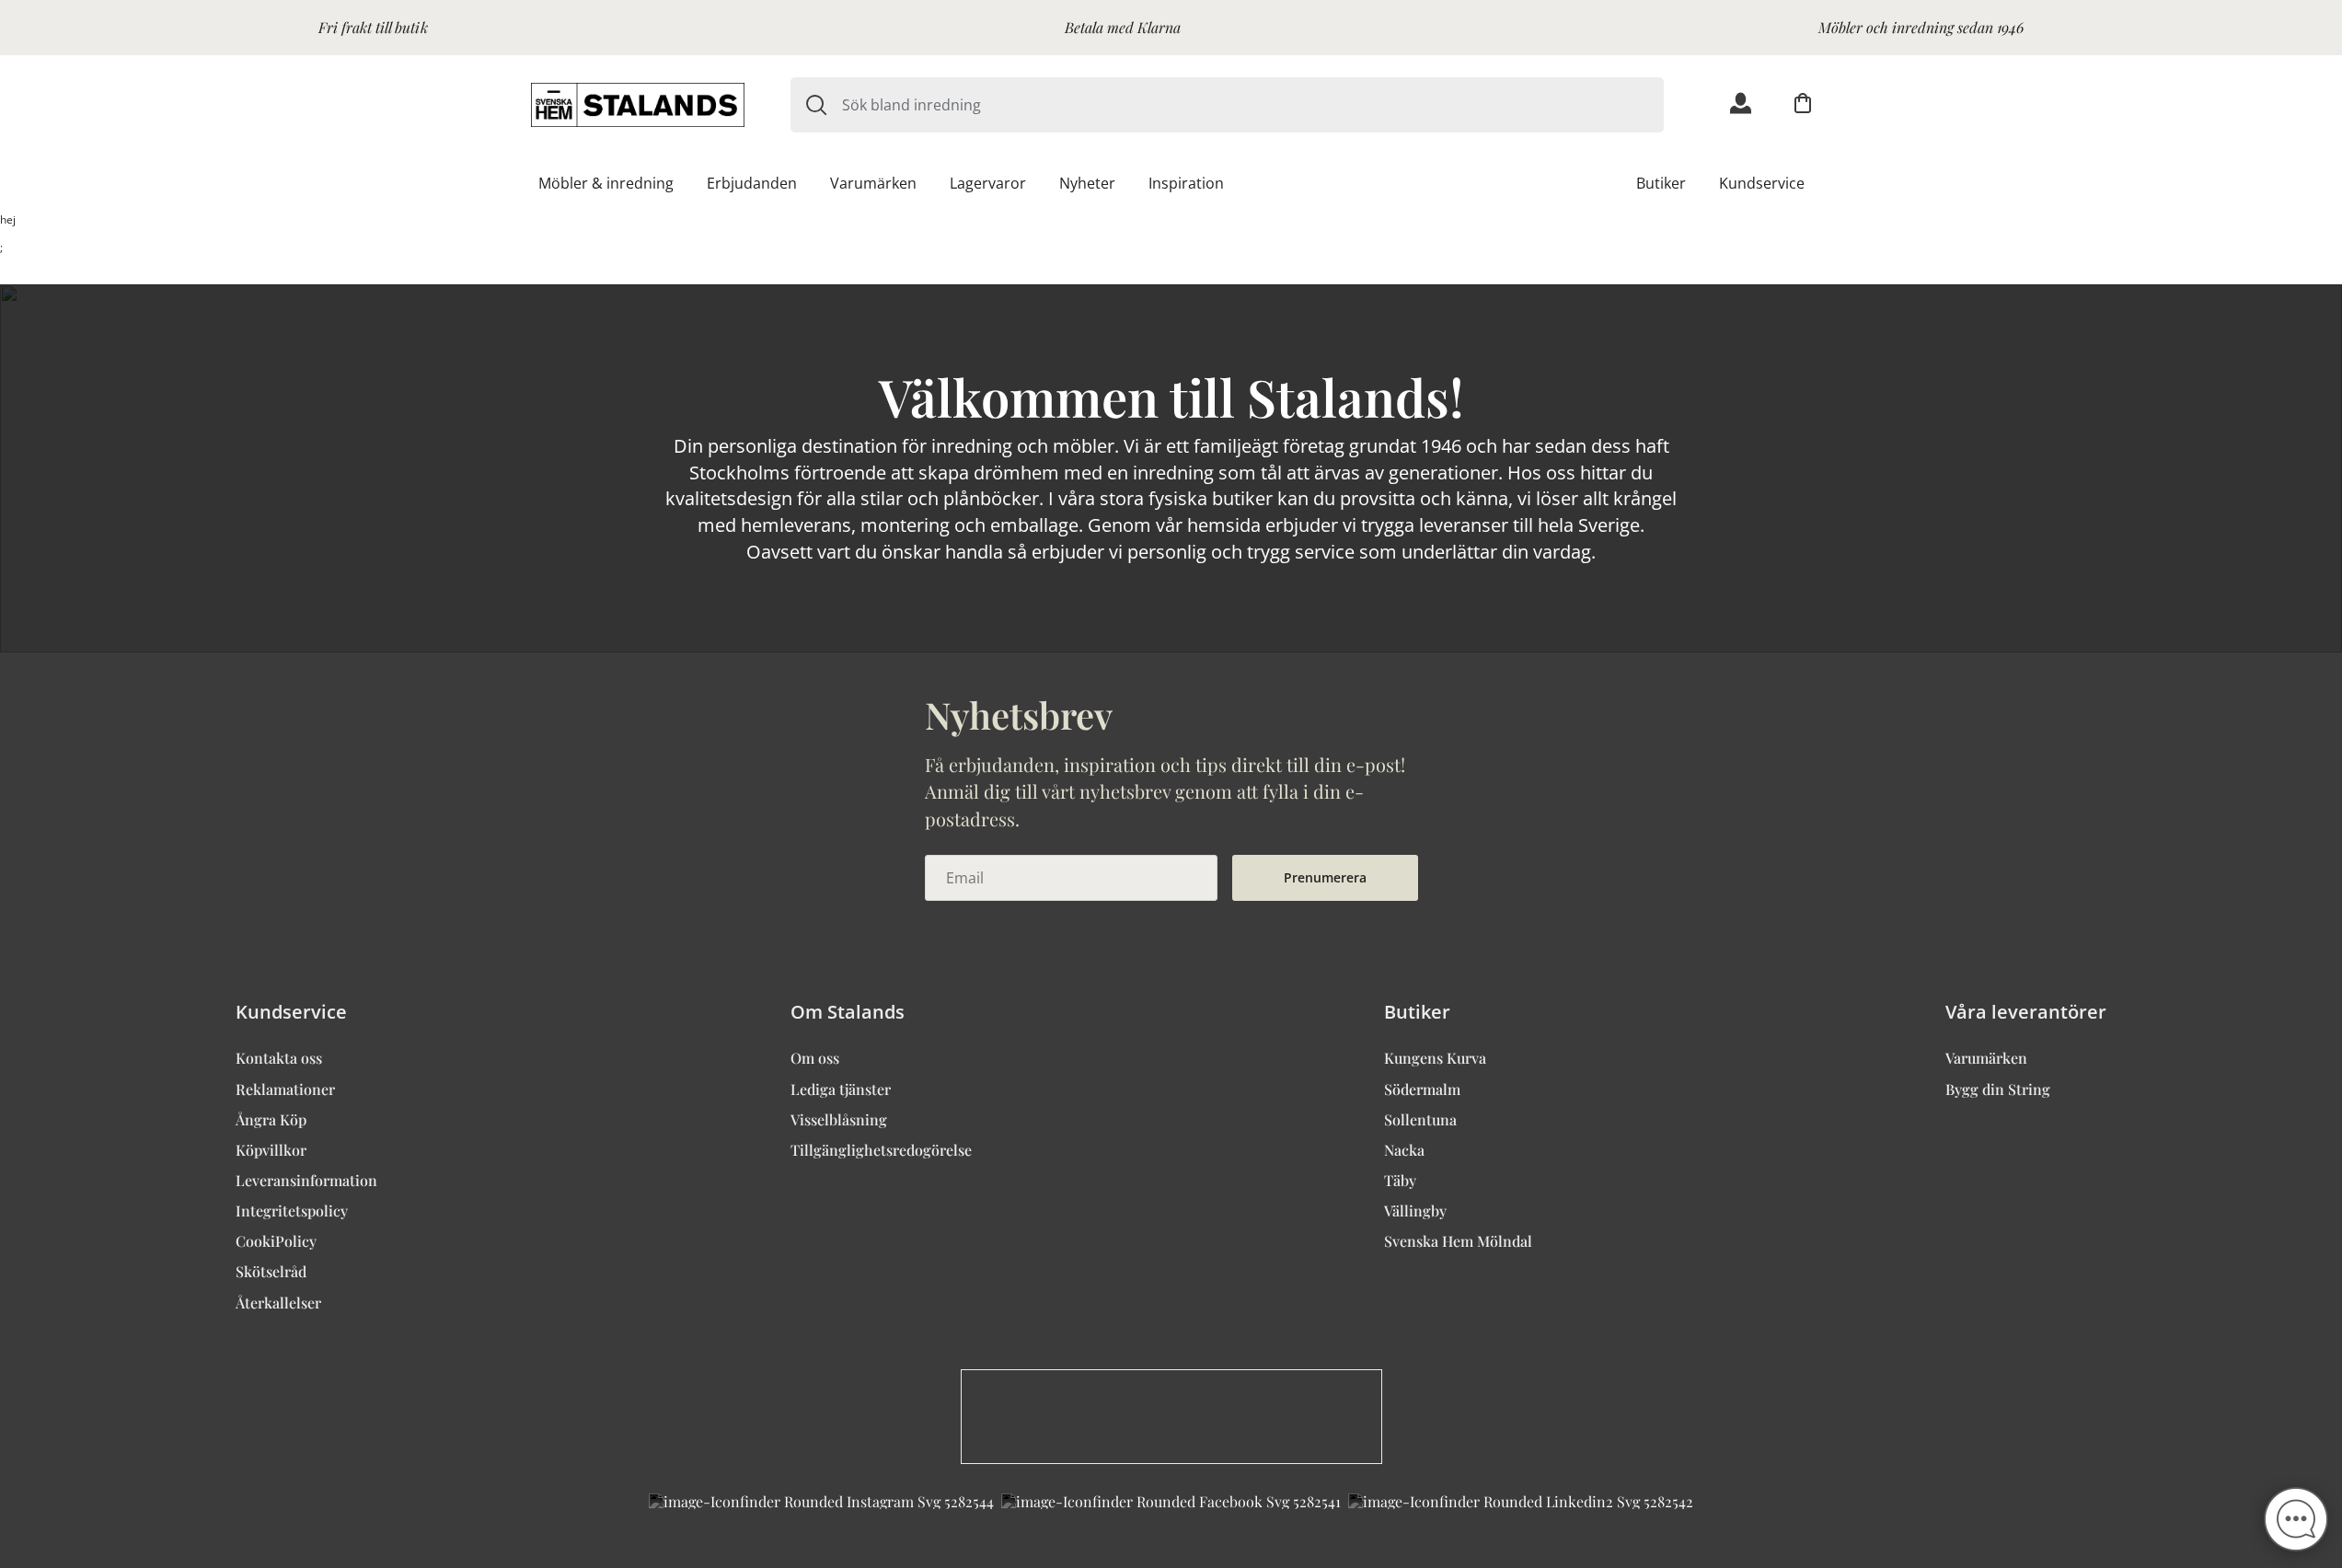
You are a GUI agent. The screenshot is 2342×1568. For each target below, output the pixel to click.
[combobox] (1253, 105)
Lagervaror (988, 183)
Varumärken (873, 183)
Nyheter (1087, 183)
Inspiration (1186, 183)
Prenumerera (1325, 877)
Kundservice (1762, 183)
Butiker (1661, 183)
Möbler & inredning (606, 183)
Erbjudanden (752, 183)
